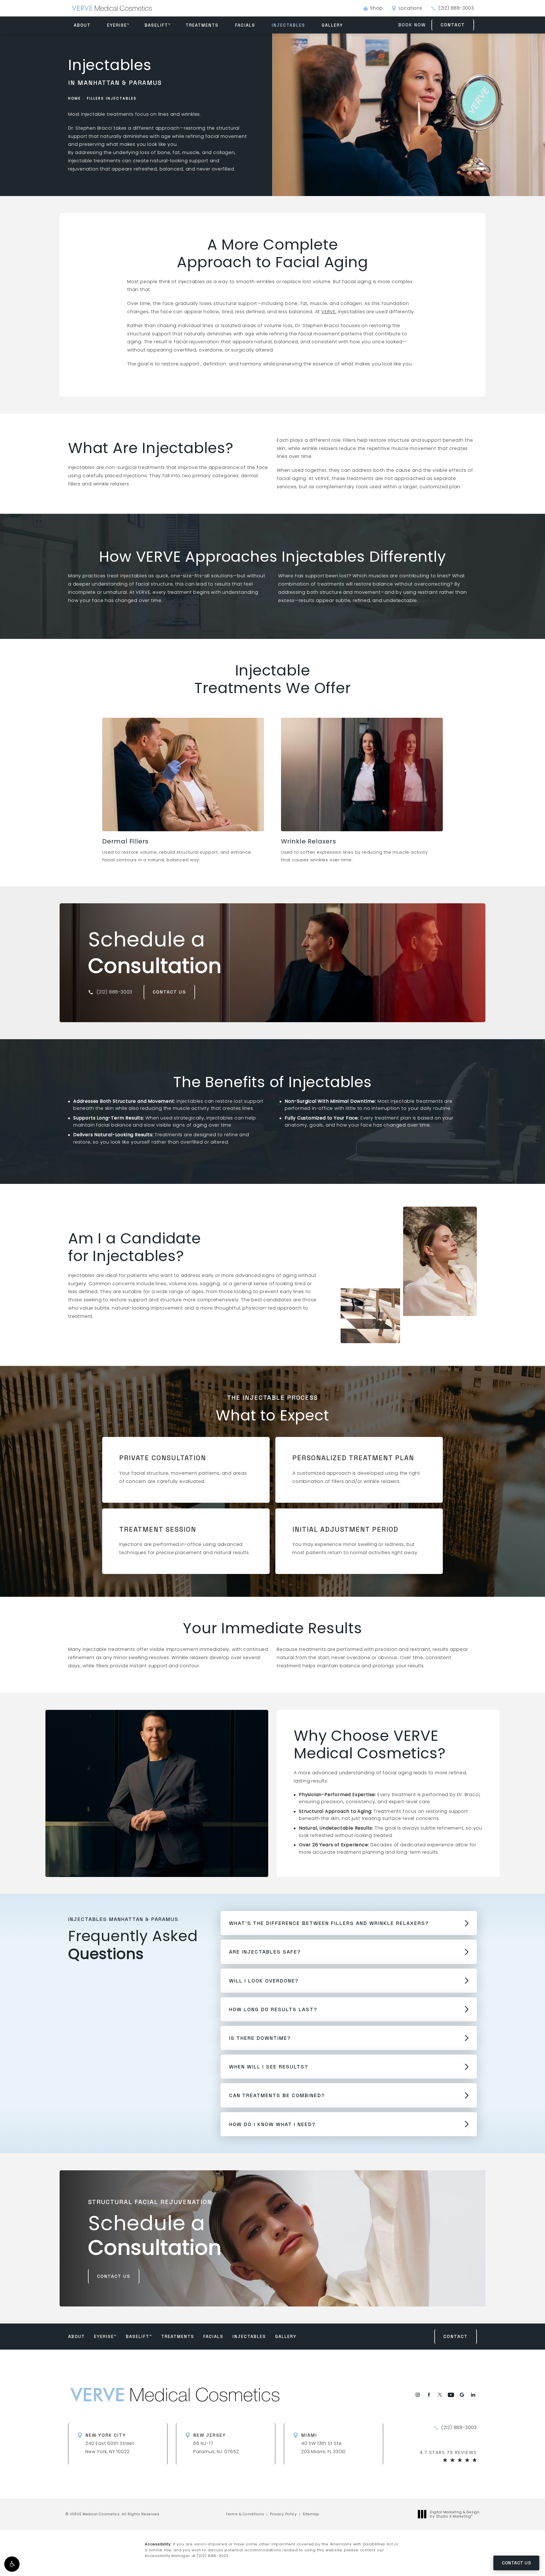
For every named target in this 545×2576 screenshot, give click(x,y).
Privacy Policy (283, 2514)
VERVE (329, 312)
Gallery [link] (332, 25)
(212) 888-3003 (213, 2556)
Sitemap (311, 2514)
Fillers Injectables (112, 98)
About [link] (82, 25)
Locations (411, 8)
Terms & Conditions (245, 2514)
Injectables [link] (288, 25)
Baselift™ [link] (158, 25)
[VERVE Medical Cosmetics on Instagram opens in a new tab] (418, 2395)
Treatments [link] (202, 25)
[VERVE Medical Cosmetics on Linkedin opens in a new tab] (473, 2395)
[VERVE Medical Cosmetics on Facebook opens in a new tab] (429, 2395)
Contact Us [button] (516, 2563)
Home (75, 98)
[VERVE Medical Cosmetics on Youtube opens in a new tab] (451, 2395)
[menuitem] (83, 25)
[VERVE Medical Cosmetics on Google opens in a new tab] (462, 2395)
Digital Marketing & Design (455, 2514)
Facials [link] (245, 25)
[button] (12, 2564)
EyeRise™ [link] (118, 25)
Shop (373, 8)
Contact (453, 25)
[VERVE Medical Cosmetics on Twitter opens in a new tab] (440, 2395)
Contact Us (169, 992)
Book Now (412, 25)
